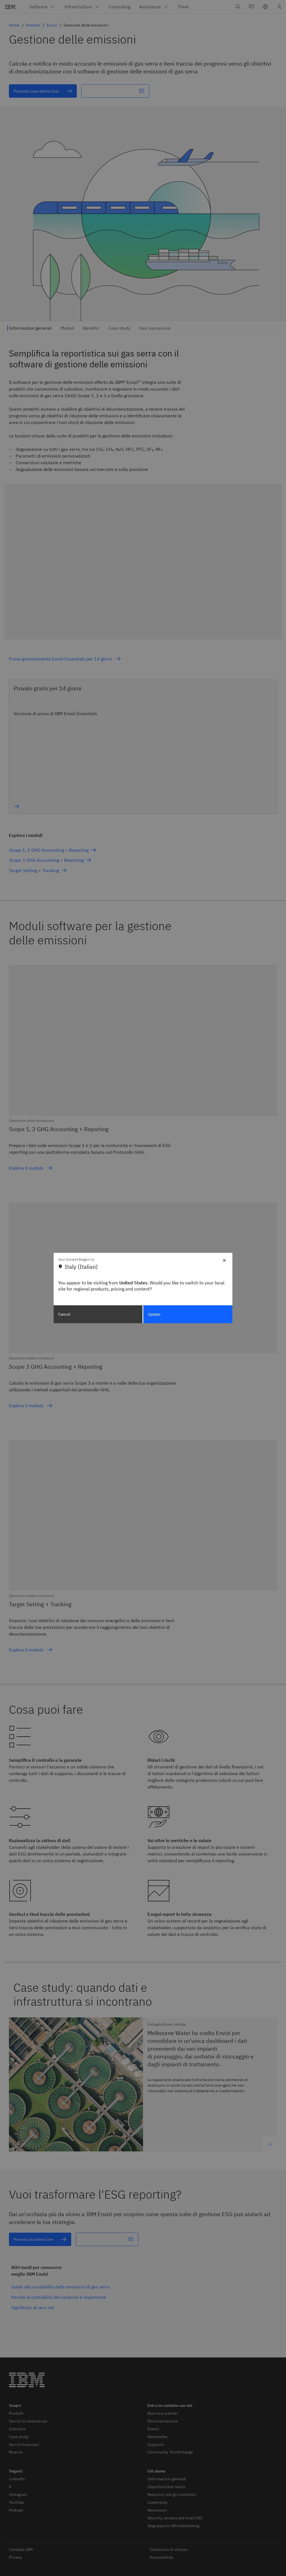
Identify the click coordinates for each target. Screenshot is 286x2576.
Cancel (64, 1314)
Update (154, 1314)
